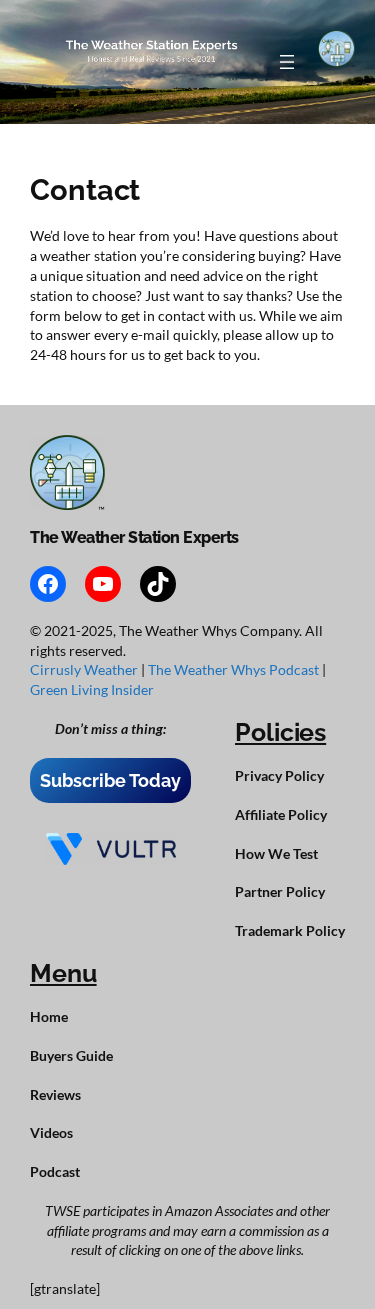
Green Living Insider (92, 689)
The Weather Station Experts (134, 537)
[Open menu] (287, 62)
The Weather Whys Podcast (235, 669)
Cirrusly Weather (85, 669)
